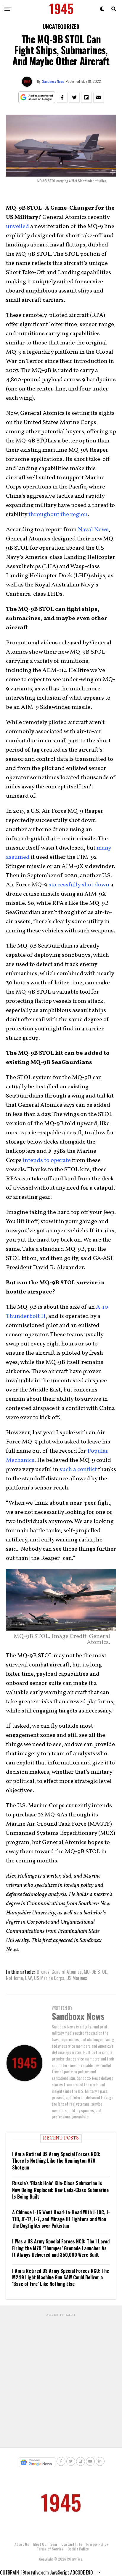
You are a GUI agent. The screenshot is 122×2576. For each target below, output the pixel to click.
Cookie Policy (78, 2549)
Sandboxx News (53, 81)
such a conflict (79, 1470)
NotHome (14, 1978)
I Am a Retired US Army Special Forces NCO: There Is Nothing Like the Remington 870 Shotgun (56, 2161)
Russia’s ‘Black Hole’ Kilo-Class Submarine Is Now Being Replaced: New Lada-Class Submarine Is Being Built (60, 2190)
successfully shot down (79, 885)
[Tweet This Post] (74, 97)
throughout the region (58, 515)
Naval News (93, 530)
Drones (43, 1972)
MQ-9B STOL (95, 1972)
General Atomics (67, 1972)
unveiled (17, 227)
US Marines (77, 1978)
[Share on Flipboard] (86, 97)
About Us (22, 2544)
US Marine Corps (49, 1978)
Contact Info (72, 2544)
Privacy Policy (97, 2544)
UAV (28, 1978)
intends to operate (47, 1160)
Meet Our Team (45, 2544)
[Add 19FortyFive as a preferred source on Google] (37, 98)
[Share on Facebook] (62, 97)
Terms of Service (50, 2549)
